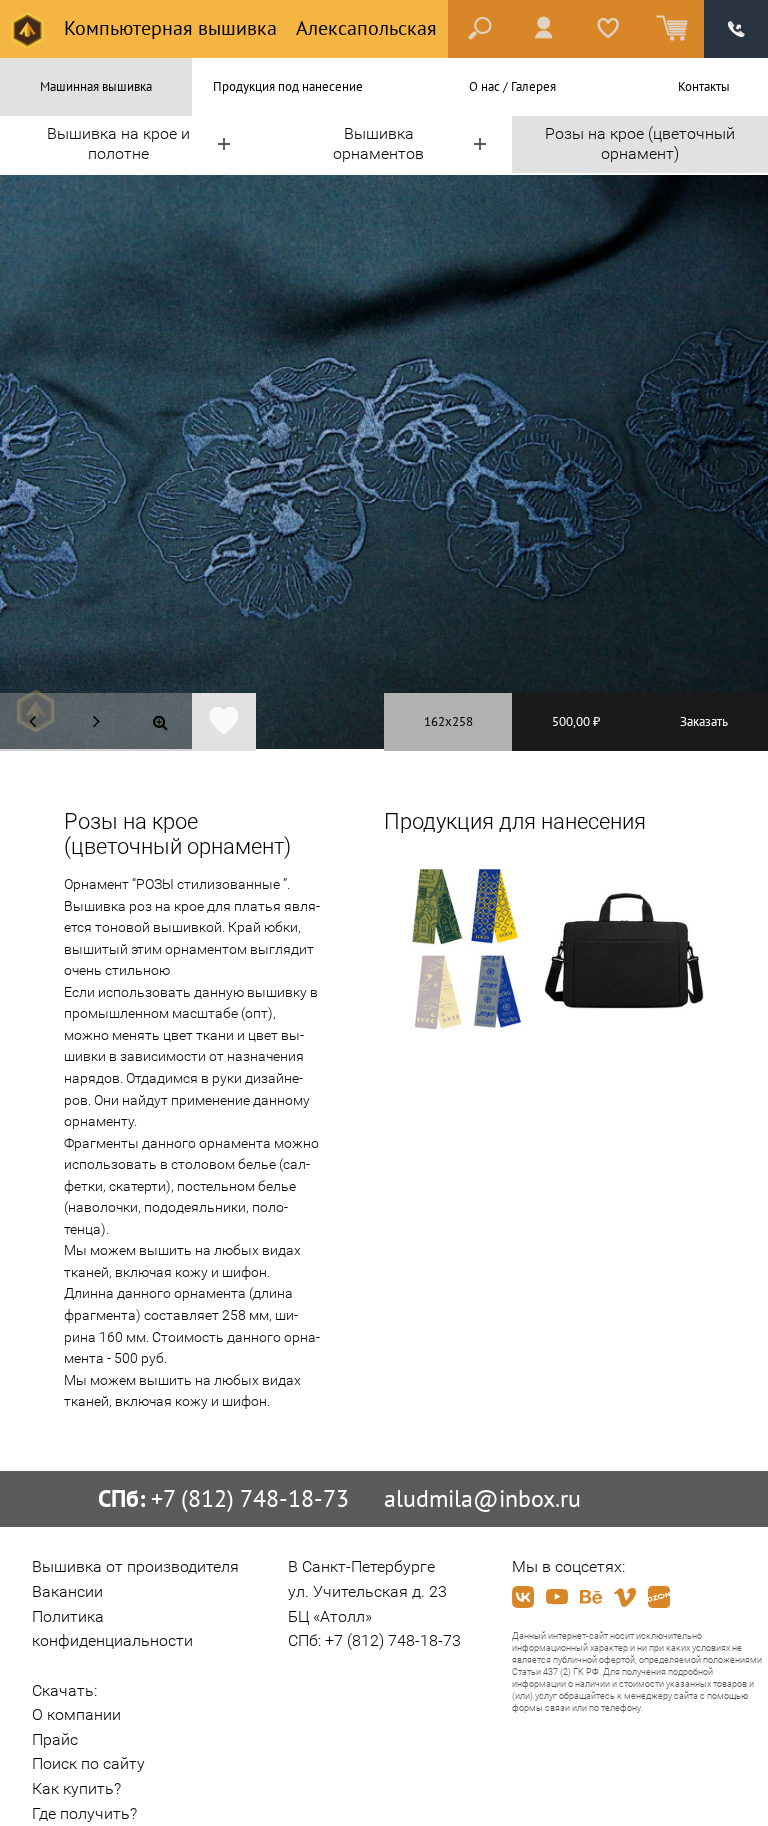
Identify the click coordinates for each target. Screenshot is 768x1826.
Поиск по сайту (88, 1763)
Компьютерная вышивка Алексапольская (248, 28)
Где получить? (84, 1813)
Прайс (55, 1739)
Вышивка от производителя (135, 1566)
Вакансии (67, 1591)
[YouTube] (557, 1597)
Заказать (704, 721)
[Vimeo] (625, 1597)
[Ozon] (659, 1597)
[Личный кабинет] (544, 29)
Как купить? (76, 1788)
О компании (76, 1714)
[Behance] (591, 1597)
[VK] (523, 1597)
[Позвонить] (736, 29)
